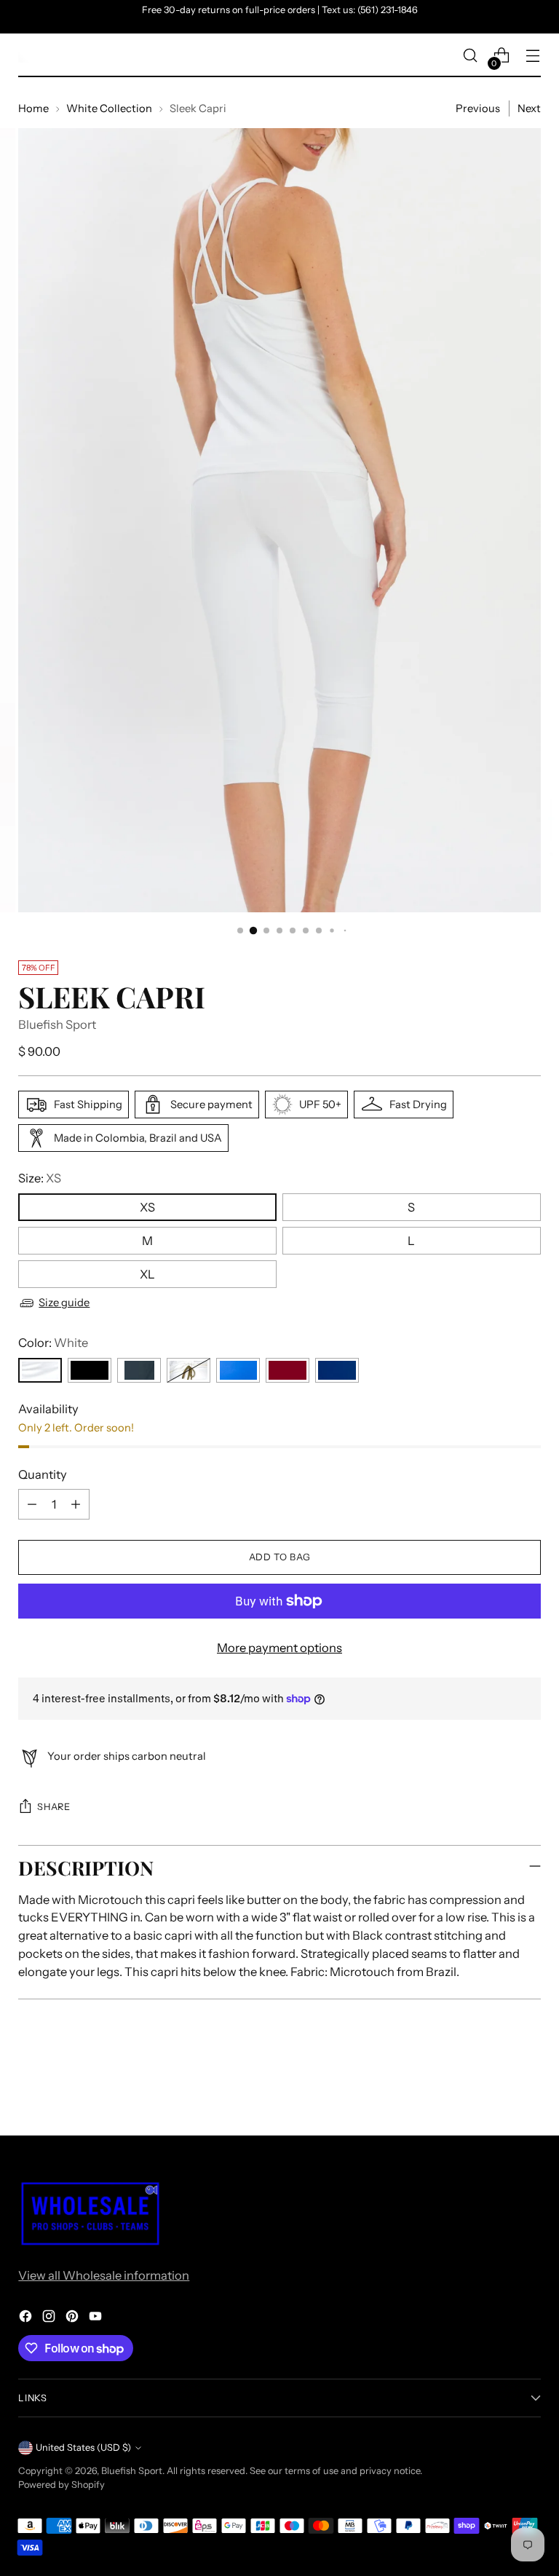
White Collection (109, 108)
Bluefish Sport (57, 1024)
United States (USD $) (83, 2447)
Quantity (43, 1474)
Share (53, 1807)
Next (529, 108)
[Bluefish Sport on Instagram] (50, 2319)
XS (147, 1207)
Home (33, 108)
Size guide (64, 1303)
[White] (40, 1370)
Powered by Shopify (62, 2485)
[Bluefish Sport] (25, 55)
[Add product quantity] (76, 1504)
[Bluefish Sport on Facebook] (27, 2319)
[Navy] (337, 1370)
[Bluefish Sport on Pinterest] (74, 2319)
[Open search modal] (471, 56)
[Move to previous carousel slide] (495, 2086)
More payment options (279, 1648)
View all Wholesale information (104, 2275)
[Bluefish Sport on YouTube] (97, 2319)
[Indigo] (238, 1370)
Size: (40, 1178)
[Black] (90, 1370)
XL (147, 1274)
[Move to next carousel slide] (528, 2085)
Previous (478, 108)
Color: (53, 1343)
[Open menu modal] (533, 56)
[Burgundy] (288, 1370)
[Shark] (139, 1370)
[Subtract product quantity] (32, 1504)
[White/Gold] (189, 1370)
